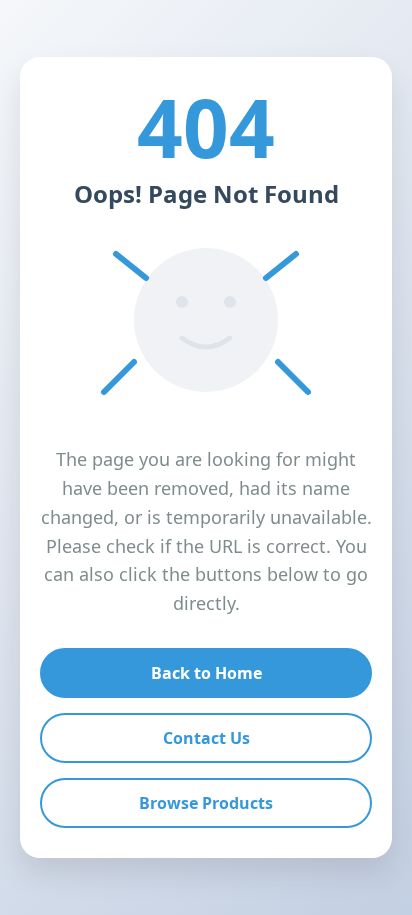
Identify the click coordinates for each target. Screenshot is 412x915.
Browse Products (206, 803)
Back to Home (206, 673)
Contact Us (206, 738)
